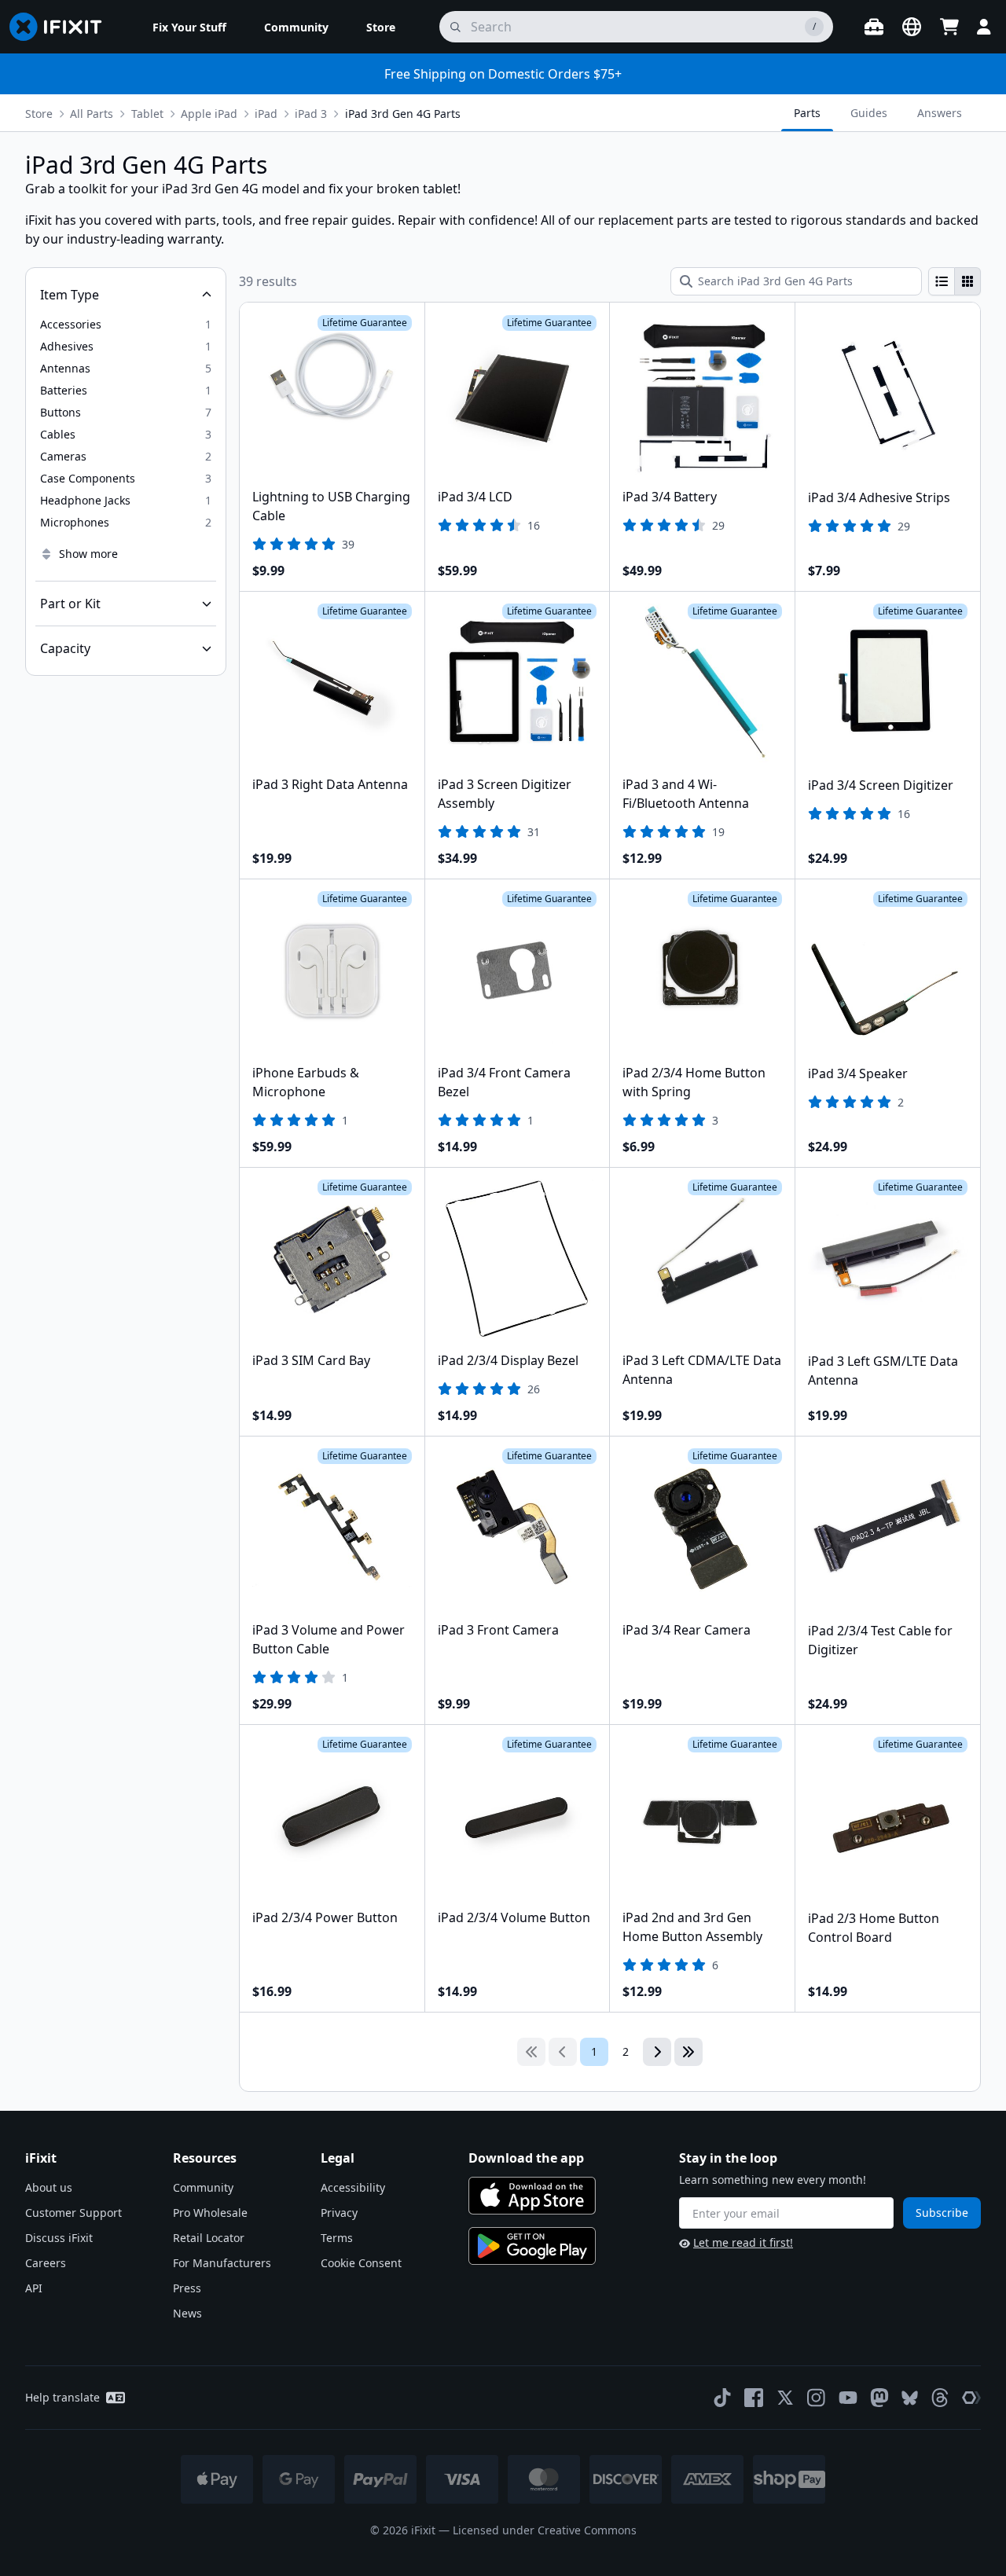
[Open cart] (949, 27)
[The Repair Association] (971, 2398)
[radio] (942, 281)
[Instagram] (817, 2398)
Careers (46, 2263)
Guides (869, 113)
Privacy (339, 2213)
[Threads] (940, 2398)
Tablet (147, 114)
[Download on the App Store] (532, 2196)
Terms (337, 2238)
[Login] (984, 27)
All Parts (92, 114)
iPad (266, 114)
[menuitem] (189, 27)
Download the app (526, 2158)
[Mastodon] (879, 2398)
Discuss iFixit (59, 2238)
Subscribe (942, 2213)
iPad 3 (311, 114)
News (187, 2313)
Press (187, 2288)
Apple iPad (209, 114)
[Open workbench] (874, 27)
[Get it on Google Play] (532, 2246)
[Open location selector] (912, 27)
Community (203, 2187)
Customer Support (73, 2213)
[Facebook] (754, 2398)
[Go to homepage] (62, 27)
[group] (955, 281)
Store (39, 114)
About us (49, 2187)
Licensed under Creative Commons (545, 2530)
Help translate (62, 2397)
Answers (940, 113)
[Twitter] (785, 2398)
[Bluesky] (910, 2398)
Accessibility (353, 2187)
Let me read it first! (743, 2242)
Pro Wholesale (210, 2213)
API (34, 2288)
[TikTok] (722, 2398)
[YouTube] (848, 2398)
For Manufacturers (222, 2263)
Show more (88, 554)
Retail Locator (209, 2238)
